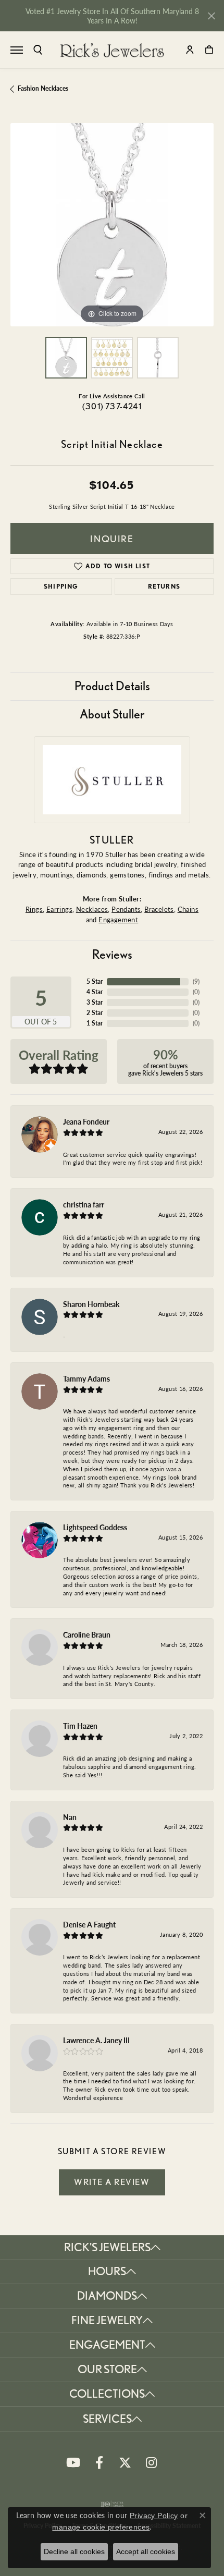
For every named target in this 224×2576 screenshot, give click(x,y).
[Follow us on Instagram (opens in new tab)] (151, 2463)
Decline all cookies (74, 2551)
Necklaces (92, 909)
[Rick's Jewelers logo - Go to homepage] (112, 50)
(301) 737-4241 (112, 406)
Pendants (126, 909)
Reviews (112, 954)
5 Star (95, 981)
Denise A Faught (89, 1924)
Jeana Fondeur (86, 1121)
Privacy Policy (154, 2516)
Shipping (61, 586)
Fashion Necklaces (43, 88)
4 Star (95, 992)
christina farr (84, 1204)
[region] (112, 225)
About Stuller (112, 714)
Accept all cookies (146, 2551)
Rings (34, 909)
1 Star (95, 1023)
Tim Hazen (80, 1726)
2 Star (95, 1013)
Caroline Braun (87, 1634)
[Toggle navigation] (17, 50)
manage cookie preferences (101, 2527)
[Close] (211, 16)
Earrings (59, 909)
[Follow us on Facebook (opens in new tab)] (99, 2463)
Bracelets (159, 909)
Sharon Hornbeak (91, 1304)
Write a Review (112, 2182)
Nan (70, 1817)
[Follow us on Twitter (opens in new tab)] (125, 2463)
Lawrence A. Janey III (96, 2040)
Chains (188, 909)
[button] (38, 50)
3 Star (95, 1002)
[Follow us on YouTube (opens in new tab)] (73, 2463)
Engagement (118, 919)
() (196, 981)
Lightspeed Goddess (95, 1527)
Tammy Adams (86, 1378)
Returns (164, 586)
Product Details (112, 686)
